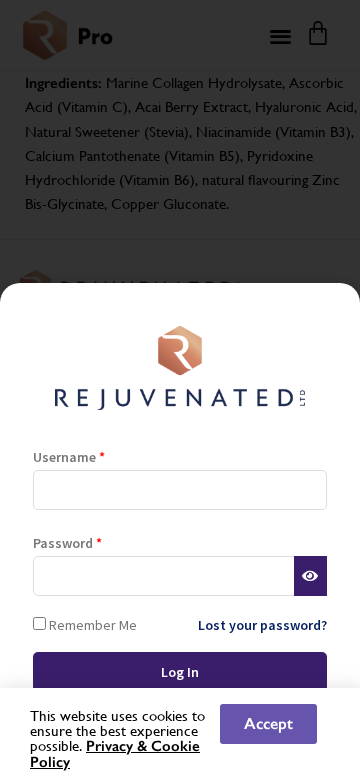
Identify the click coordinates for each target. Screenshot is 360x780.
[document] (180, 390)
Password (67, 543)
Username (69, 457)
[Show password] (310, 576)
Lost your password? (262, 625)
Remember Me (91, 624)
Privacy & (118, 746)
